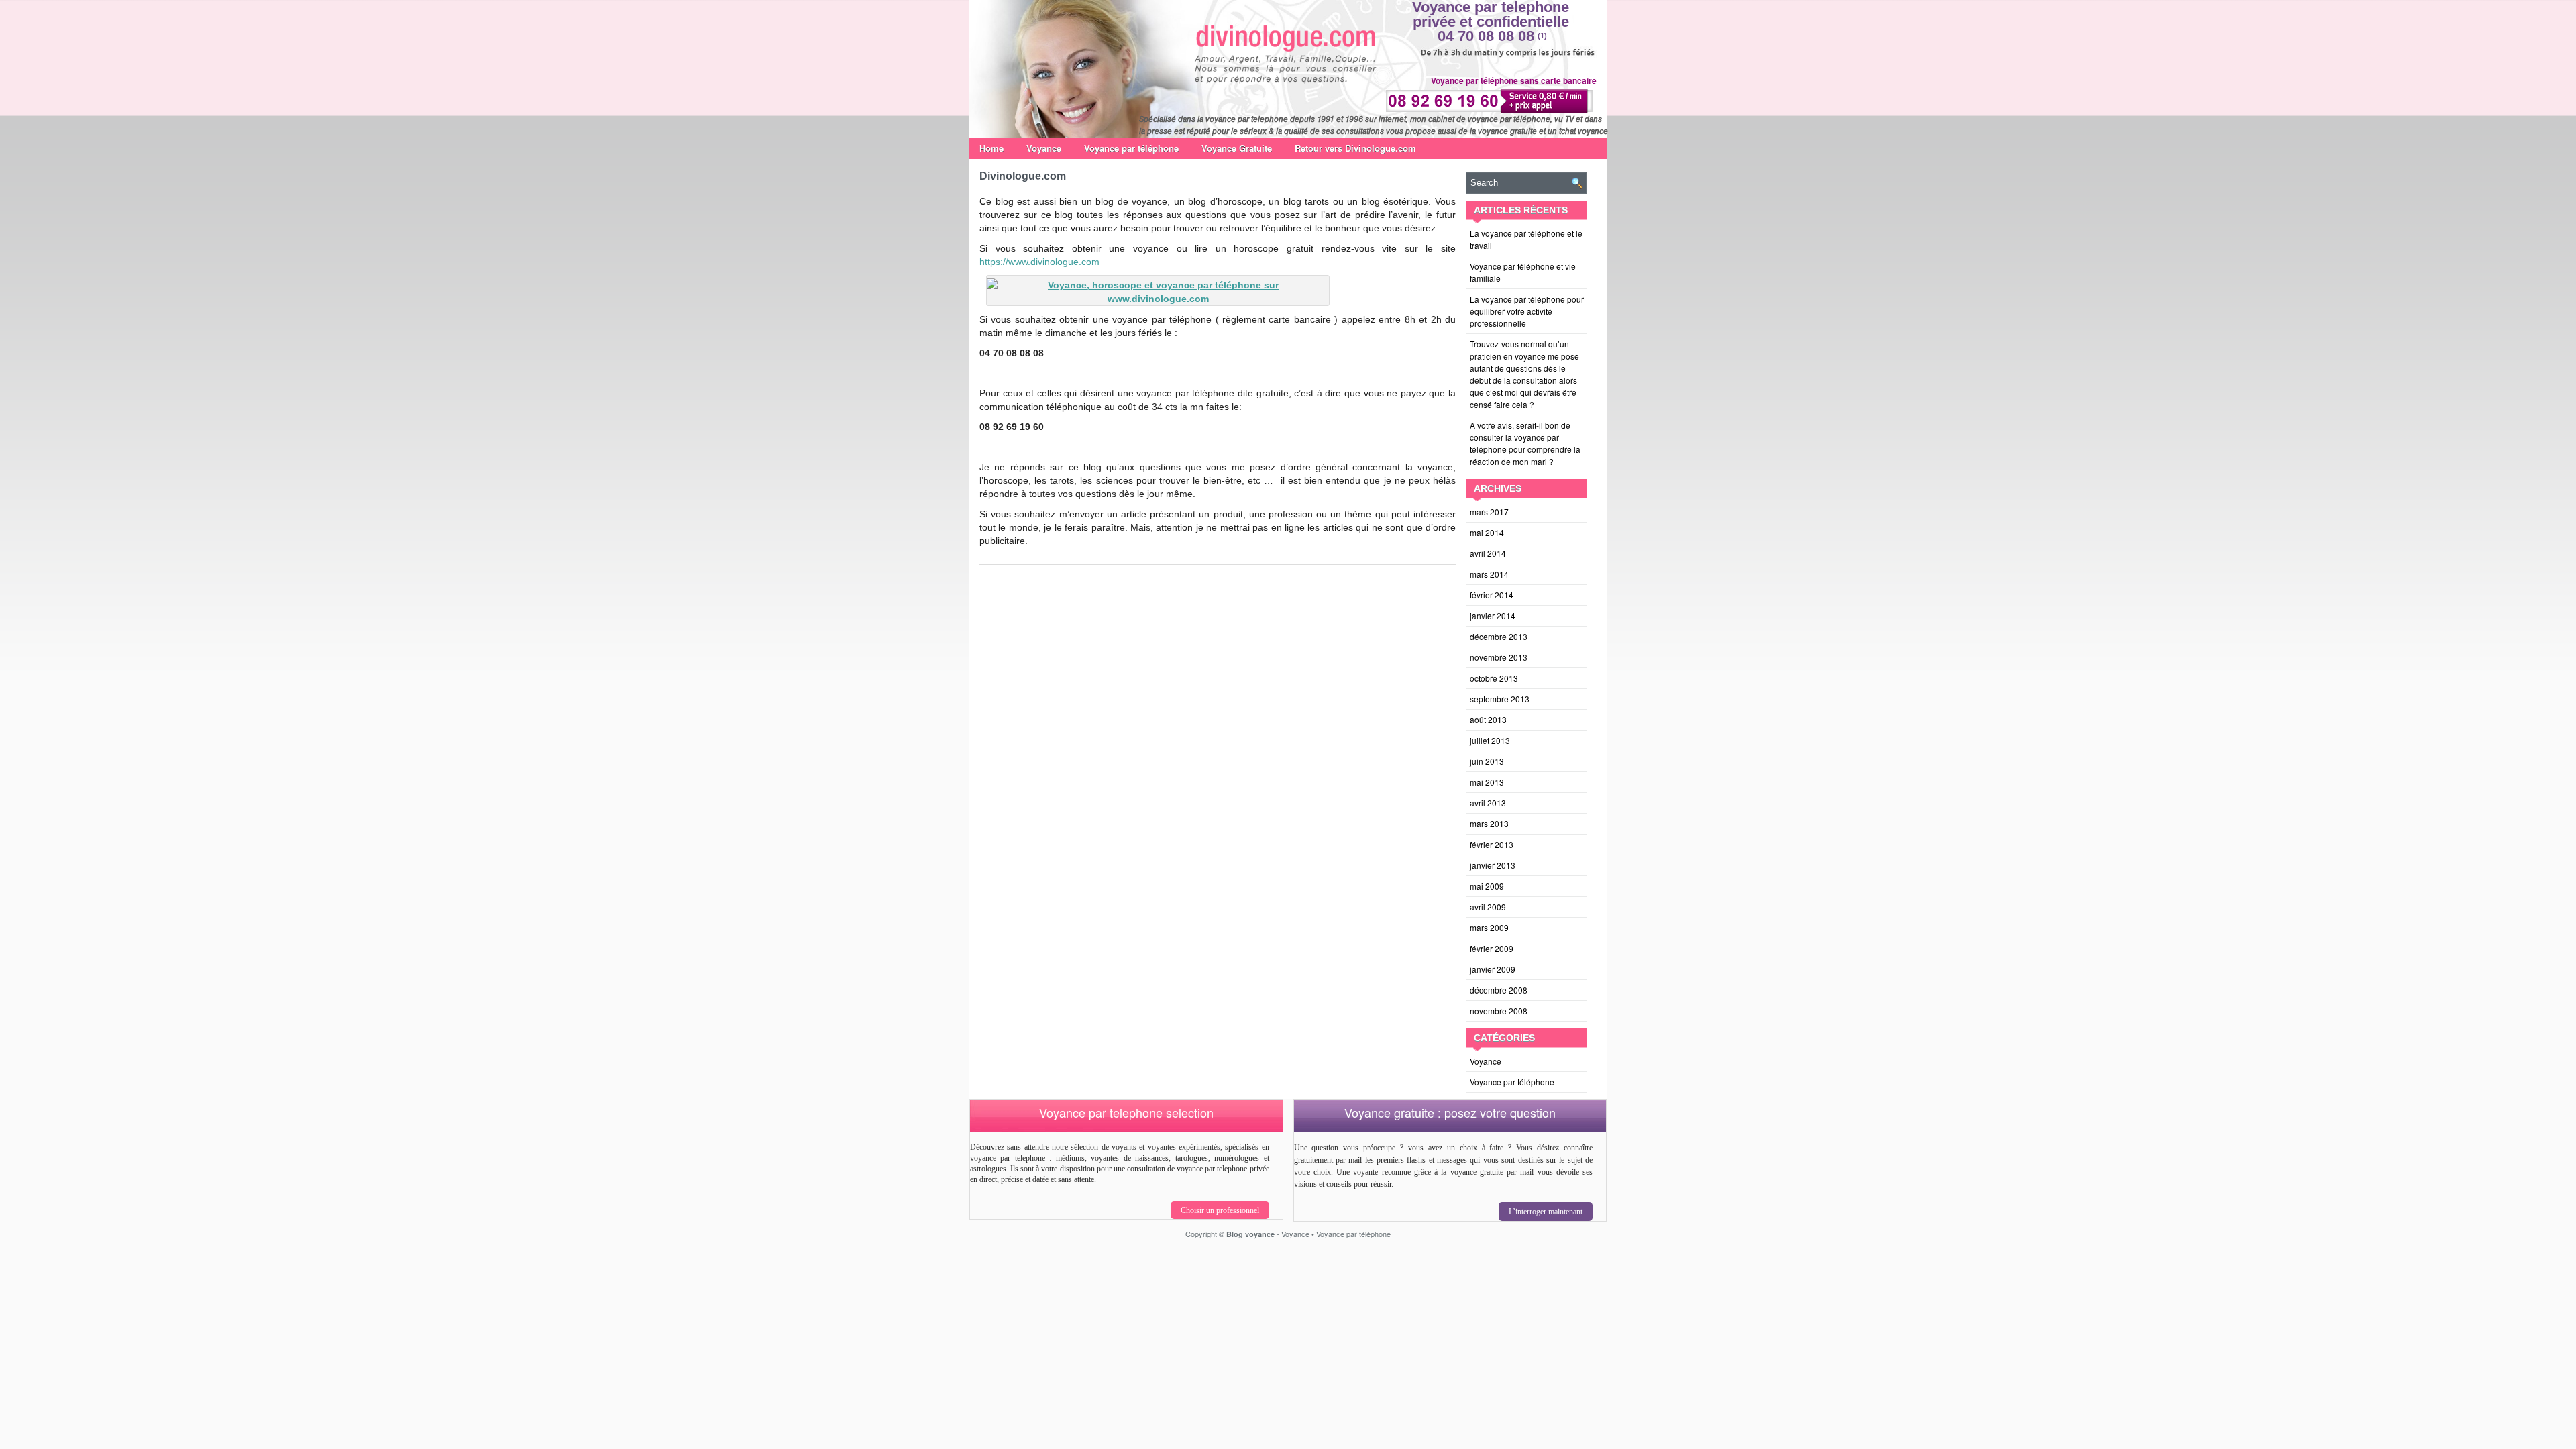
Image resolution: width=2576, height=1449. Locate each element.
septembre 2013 (1500, 699)
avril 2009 (1488, 907)
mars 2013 (1489, 823)
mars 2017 (1489, 512)
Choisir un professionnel (1220, 1210)
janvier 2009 (1493, 969)
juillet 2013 (1490, 740)
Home (991, 148)
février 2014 (1492, 595)
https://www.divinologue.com (1039, 262)
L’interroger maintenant (1546, 1212)
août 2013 (1488, 719)
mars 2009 (1489, 927)
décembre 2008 (1499, 990)
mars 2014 (1489, 574)
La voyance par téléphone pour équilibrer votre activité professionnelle (1527, 311)
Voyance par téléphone (1131, 148)
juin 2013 (1487, 761)
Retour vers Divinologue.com (1355, 148)
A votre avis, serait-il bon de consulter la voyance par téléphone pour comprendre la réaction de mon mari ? (1525, 443)
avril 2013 (1488, 803)
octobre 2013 (1494, 678)
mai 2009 (1487, 886)
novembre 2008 (1499, 1011)
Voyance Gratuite (1237, 148)
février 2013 (1492, 844)
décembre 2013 (1499, 636)
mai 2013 (1487, 782)
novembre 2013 (1499, 657)
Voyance (1044, 148)
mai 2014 (1487, 532)
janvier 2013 (1493, 865)
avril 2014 (1488, 553)
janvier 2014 (1493, 615)
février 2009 (1492, 948)
